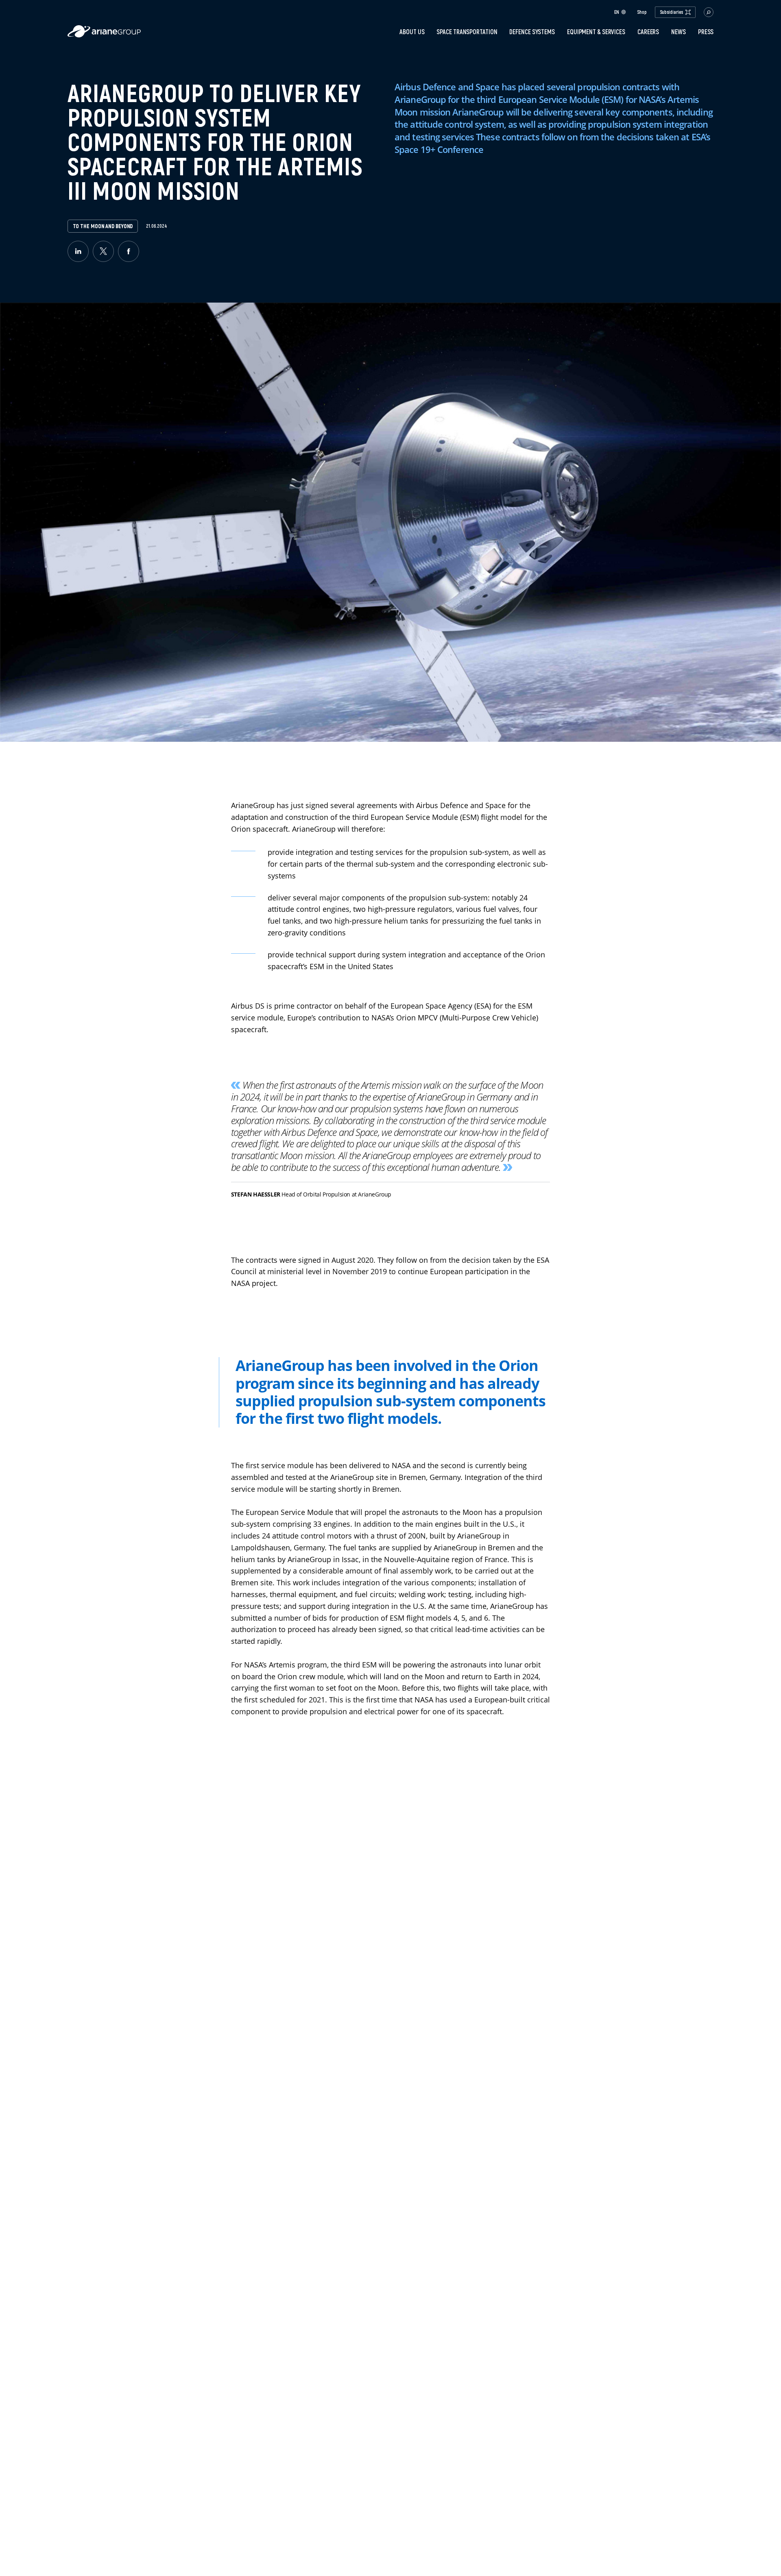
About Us (412, 32)
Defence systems (532, 32)
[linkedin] (78, 251)
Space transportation (467, 32)
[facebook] (129, 251)
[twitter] (103, 251)
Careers (648, 32)
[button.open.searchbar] (709, 12)
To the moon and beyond (103, 226)
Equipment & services (596, 32)
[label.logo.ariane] (104, 35)
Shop (642, 12)
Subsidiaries (672, 12)
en (617, 12)
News (678, 32)
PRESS (706, 32)
